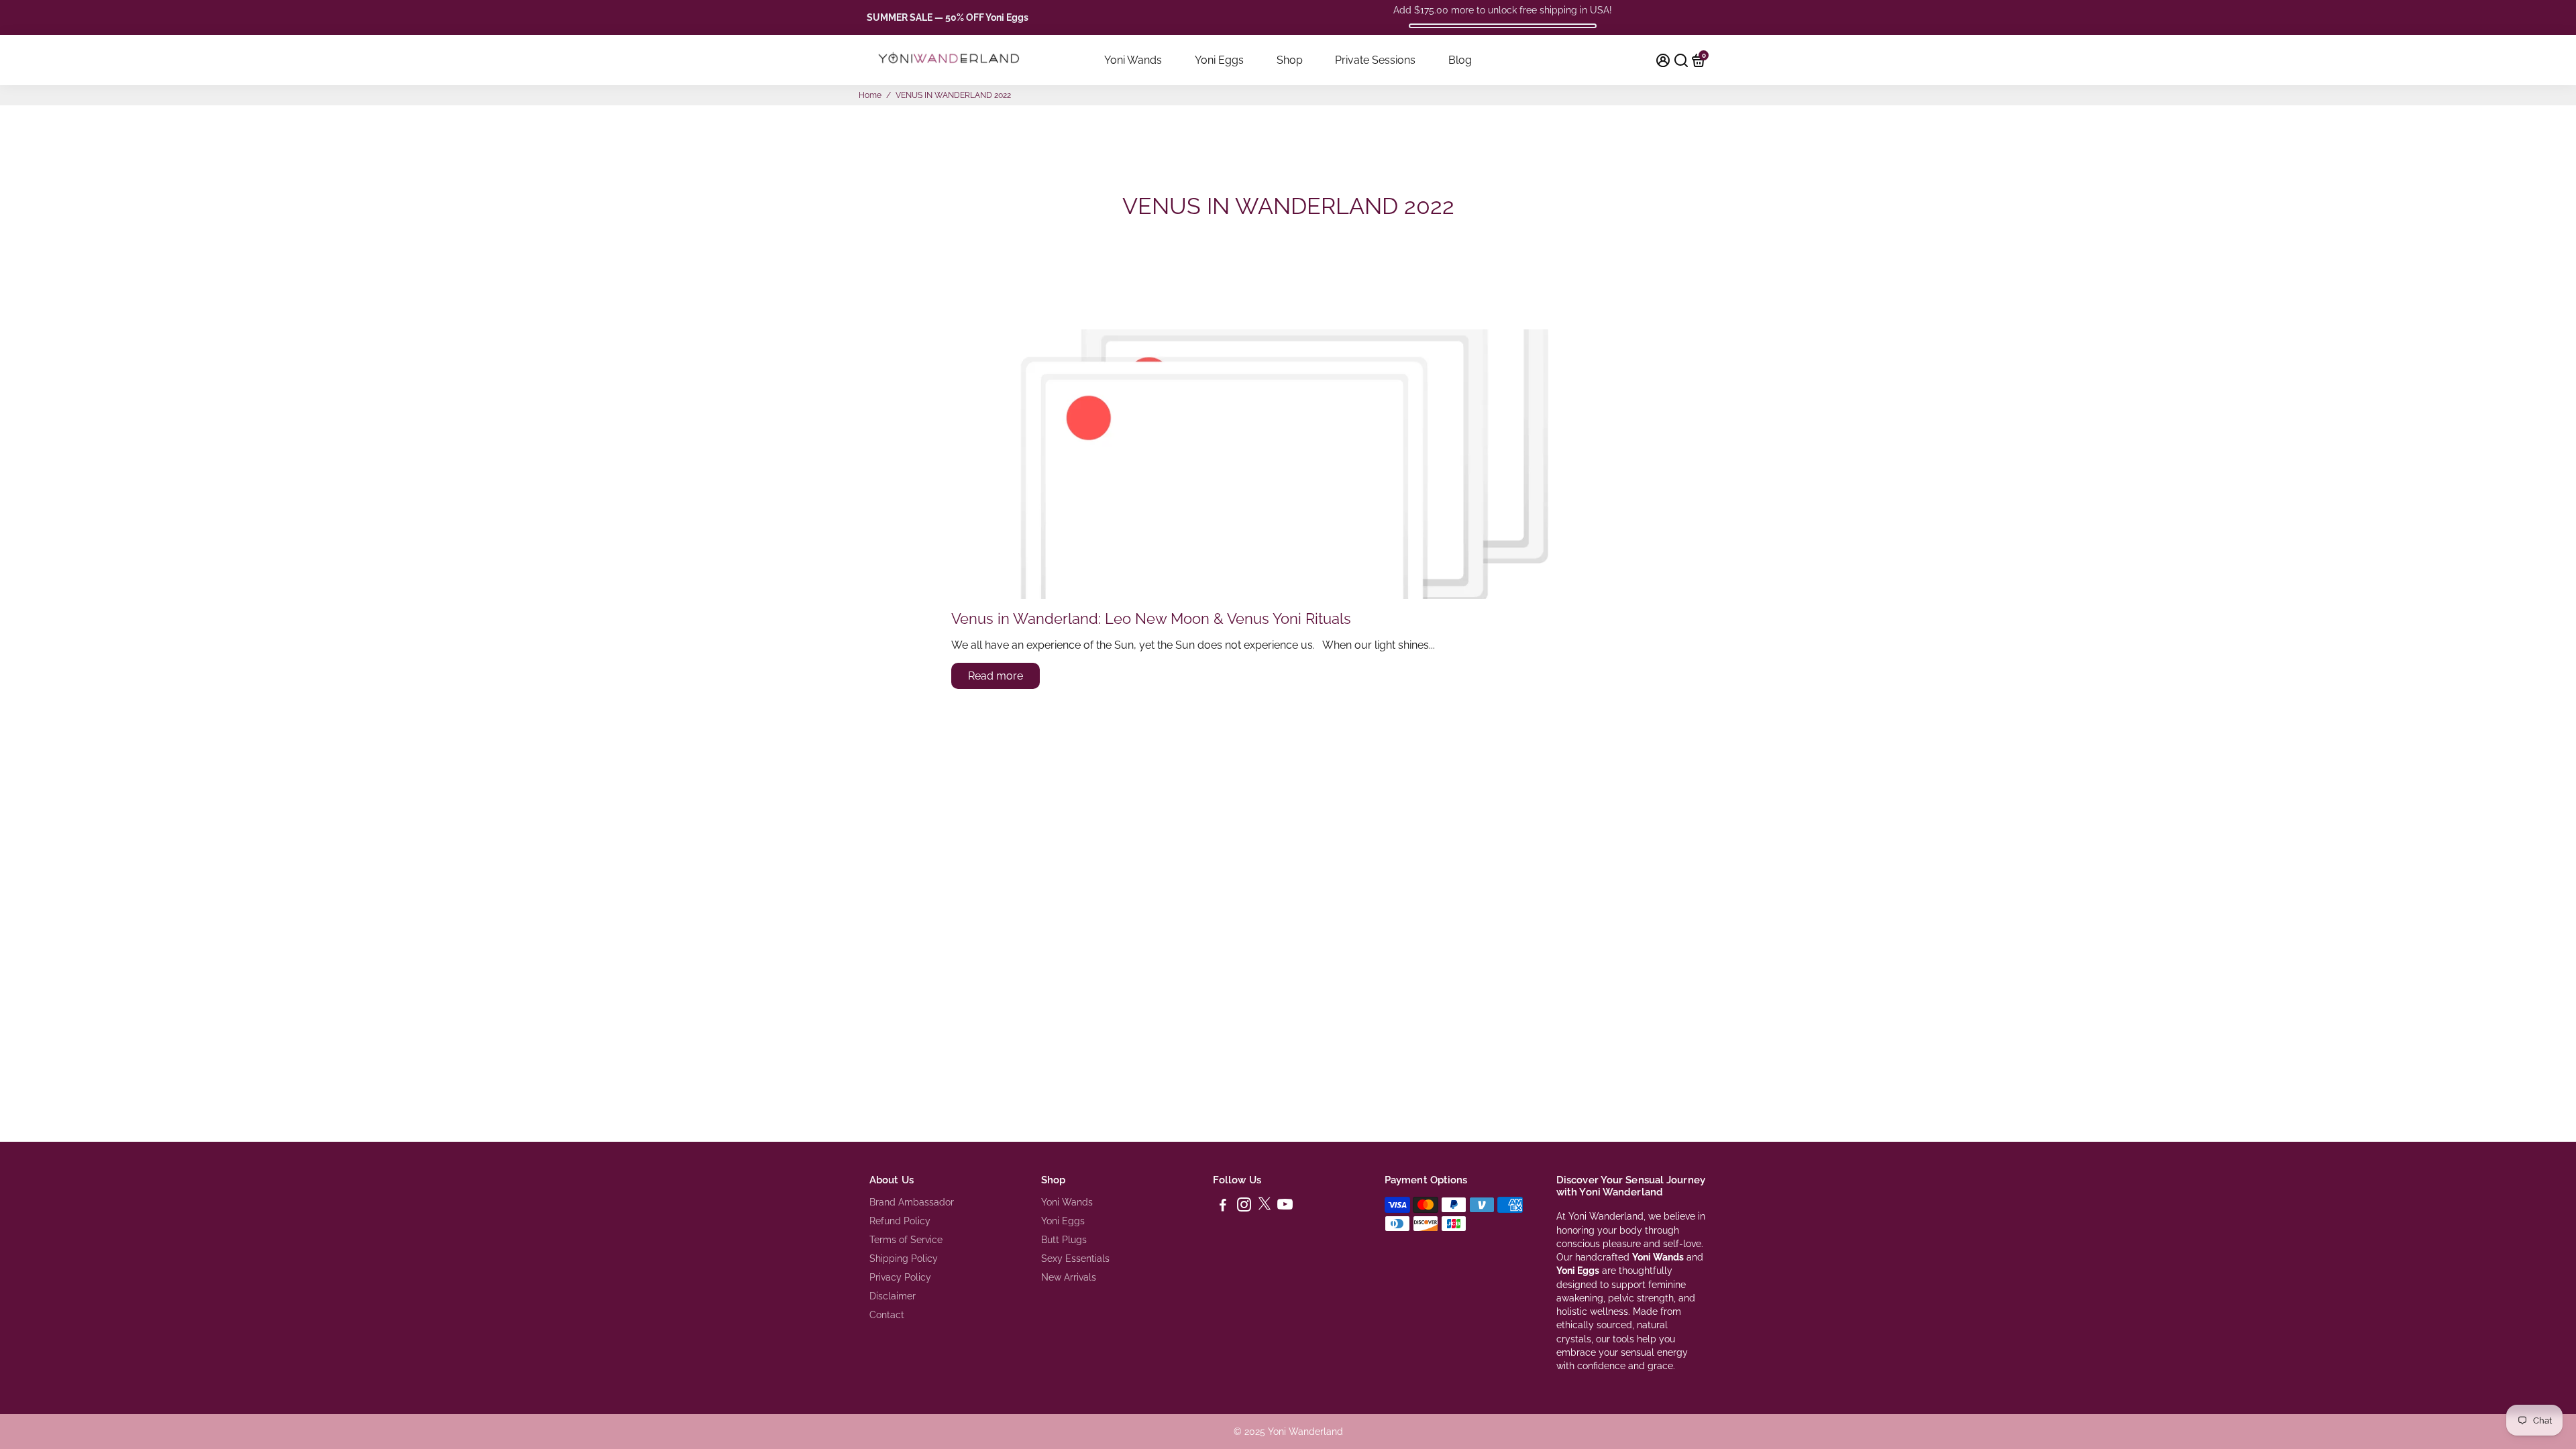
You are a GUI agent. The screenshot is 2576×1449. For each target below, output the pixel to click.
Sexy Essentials (1075, 1258)
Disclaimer (893, 1296)
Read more (996, 676)
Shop (1290, 60)
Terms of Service (906, 1240)
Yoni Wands (1133, 60)
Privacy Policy (900, 1277)
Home (870, 95)
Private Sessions (1375, 60)
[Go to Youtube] (1285, 1207)
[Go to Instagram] (1244, 1207)
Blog (1460, 60)
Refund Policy (900, 1221)
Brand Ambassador (912, 1202)
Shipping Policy (904, 1258)
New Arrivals (1069, 1277)
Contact (887, 1315)
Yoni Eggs (1219, 60)
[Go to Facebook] (1223, 1207)
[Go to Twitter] (1265, 1207)
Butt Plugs (1064, 1240)
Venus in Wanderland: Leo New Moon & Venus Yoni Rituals (1151, 619)
